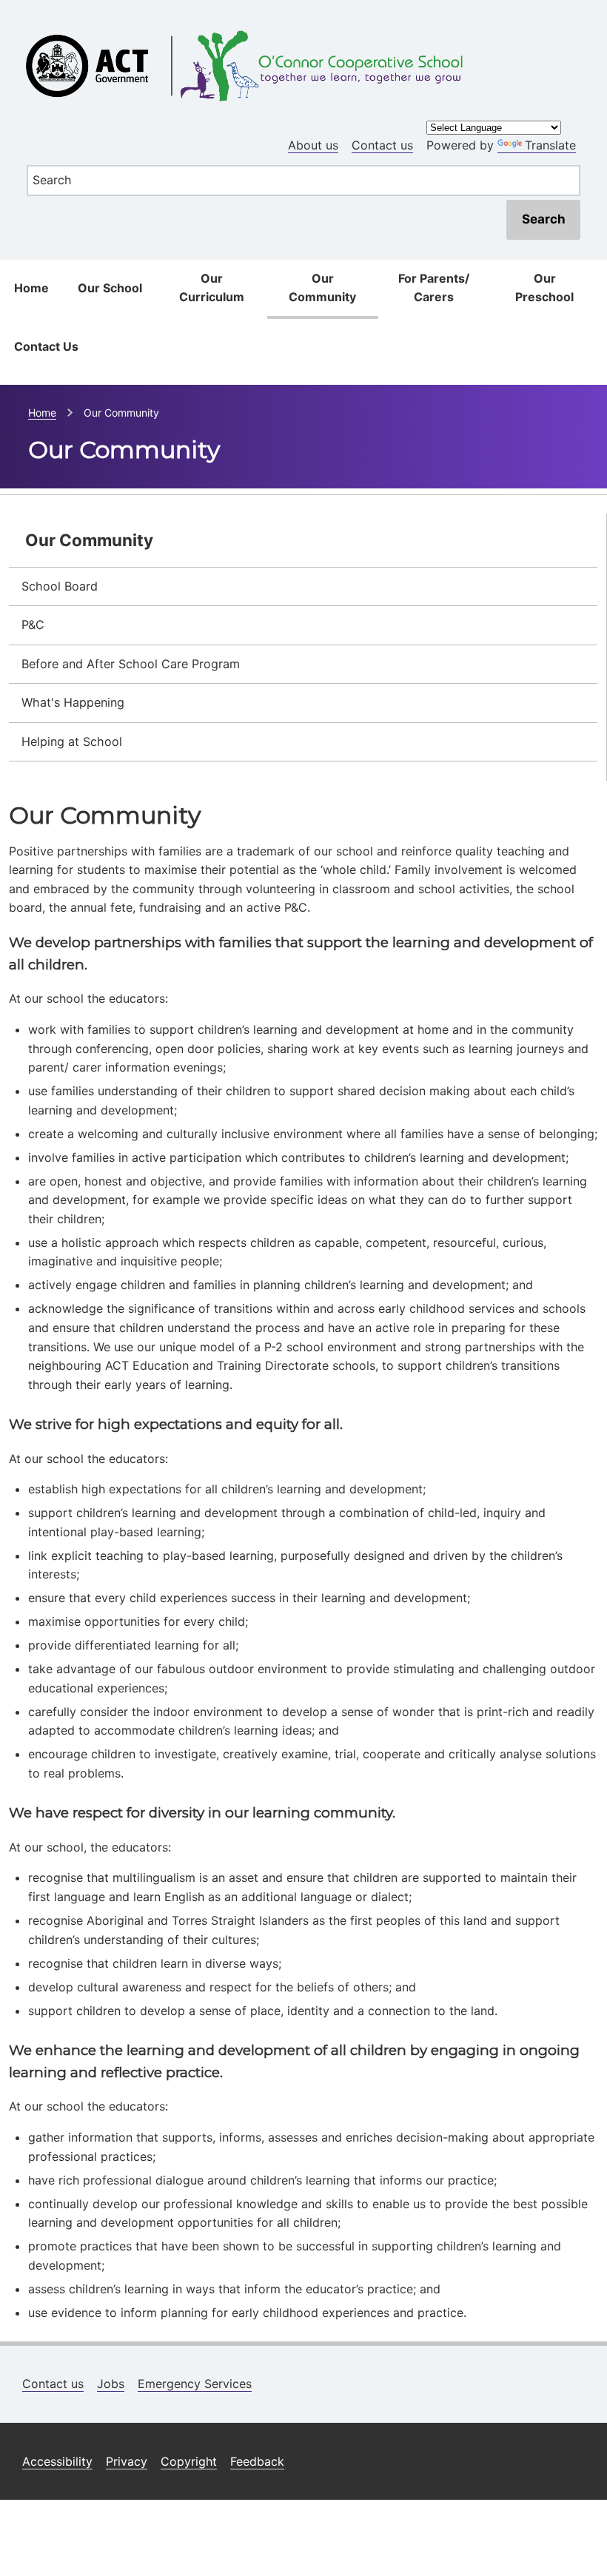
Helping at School (72, 741)
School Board (60, 586)
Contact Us (46, 346)
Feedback (257, 2461)
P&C (33, 625)
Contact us (382, 145)
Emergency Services (195, 2384)
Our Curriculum (212, 288)
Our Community (322, 288)
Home (31, 288)
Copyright (189, 2461)
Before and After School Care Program (131, 664)
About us (313, 145)
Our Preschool (544, 288)
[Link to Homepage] (303, 25)
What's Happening (73, 702)
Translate (550, 145)
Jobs (111, 2384)
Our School (110, 288)
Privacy (127, 2461)
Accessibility (57, 2461)
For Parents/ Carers (434, 288)
